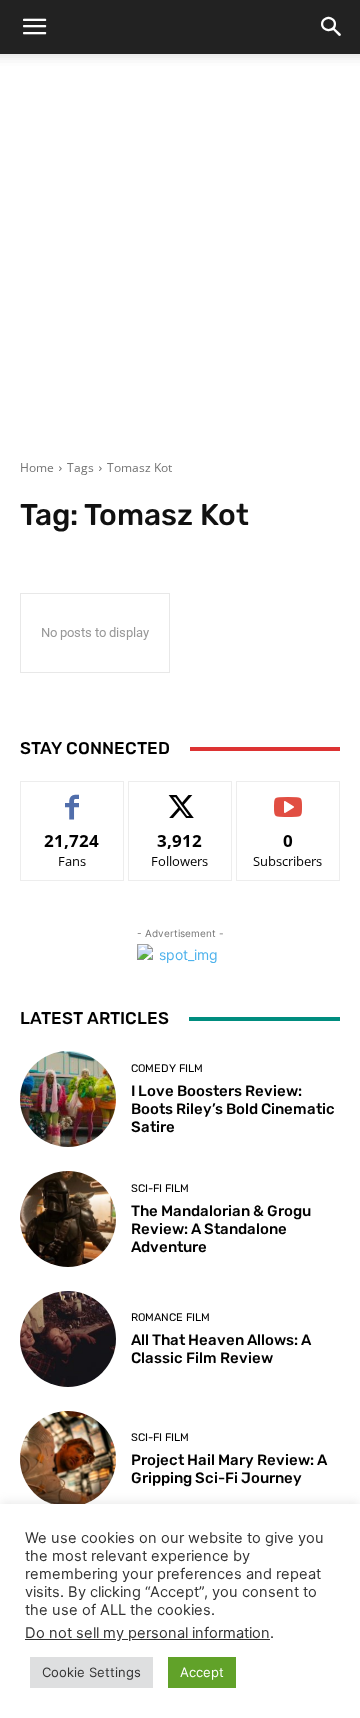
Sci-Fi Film (160, 1188)
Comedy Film (167, 1068)
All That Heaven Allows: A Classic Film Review (221, 1349)
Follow (180, 796)
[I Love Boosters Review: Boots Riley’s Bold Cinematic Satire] (68, 1099)
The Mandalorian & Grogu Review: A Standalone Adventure (221, 1229)
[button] (34, 27)
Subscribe (288, 796)
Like (72, 796)
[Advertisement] (180, 269)
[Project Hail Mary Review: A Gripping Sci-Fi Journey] (68, 1459)
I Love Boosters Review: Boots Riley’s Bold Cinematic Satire (233, 1109)
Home (37, 467)
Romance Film (170, 1317)
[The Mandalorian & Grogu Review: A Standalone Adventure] (68, 1219)
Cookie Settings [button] (91, 1672)
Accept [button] (202, 1672)
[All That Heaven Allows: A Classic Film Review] (68, 1339)
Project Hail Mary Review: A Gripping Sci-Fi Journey (229, 1469)
